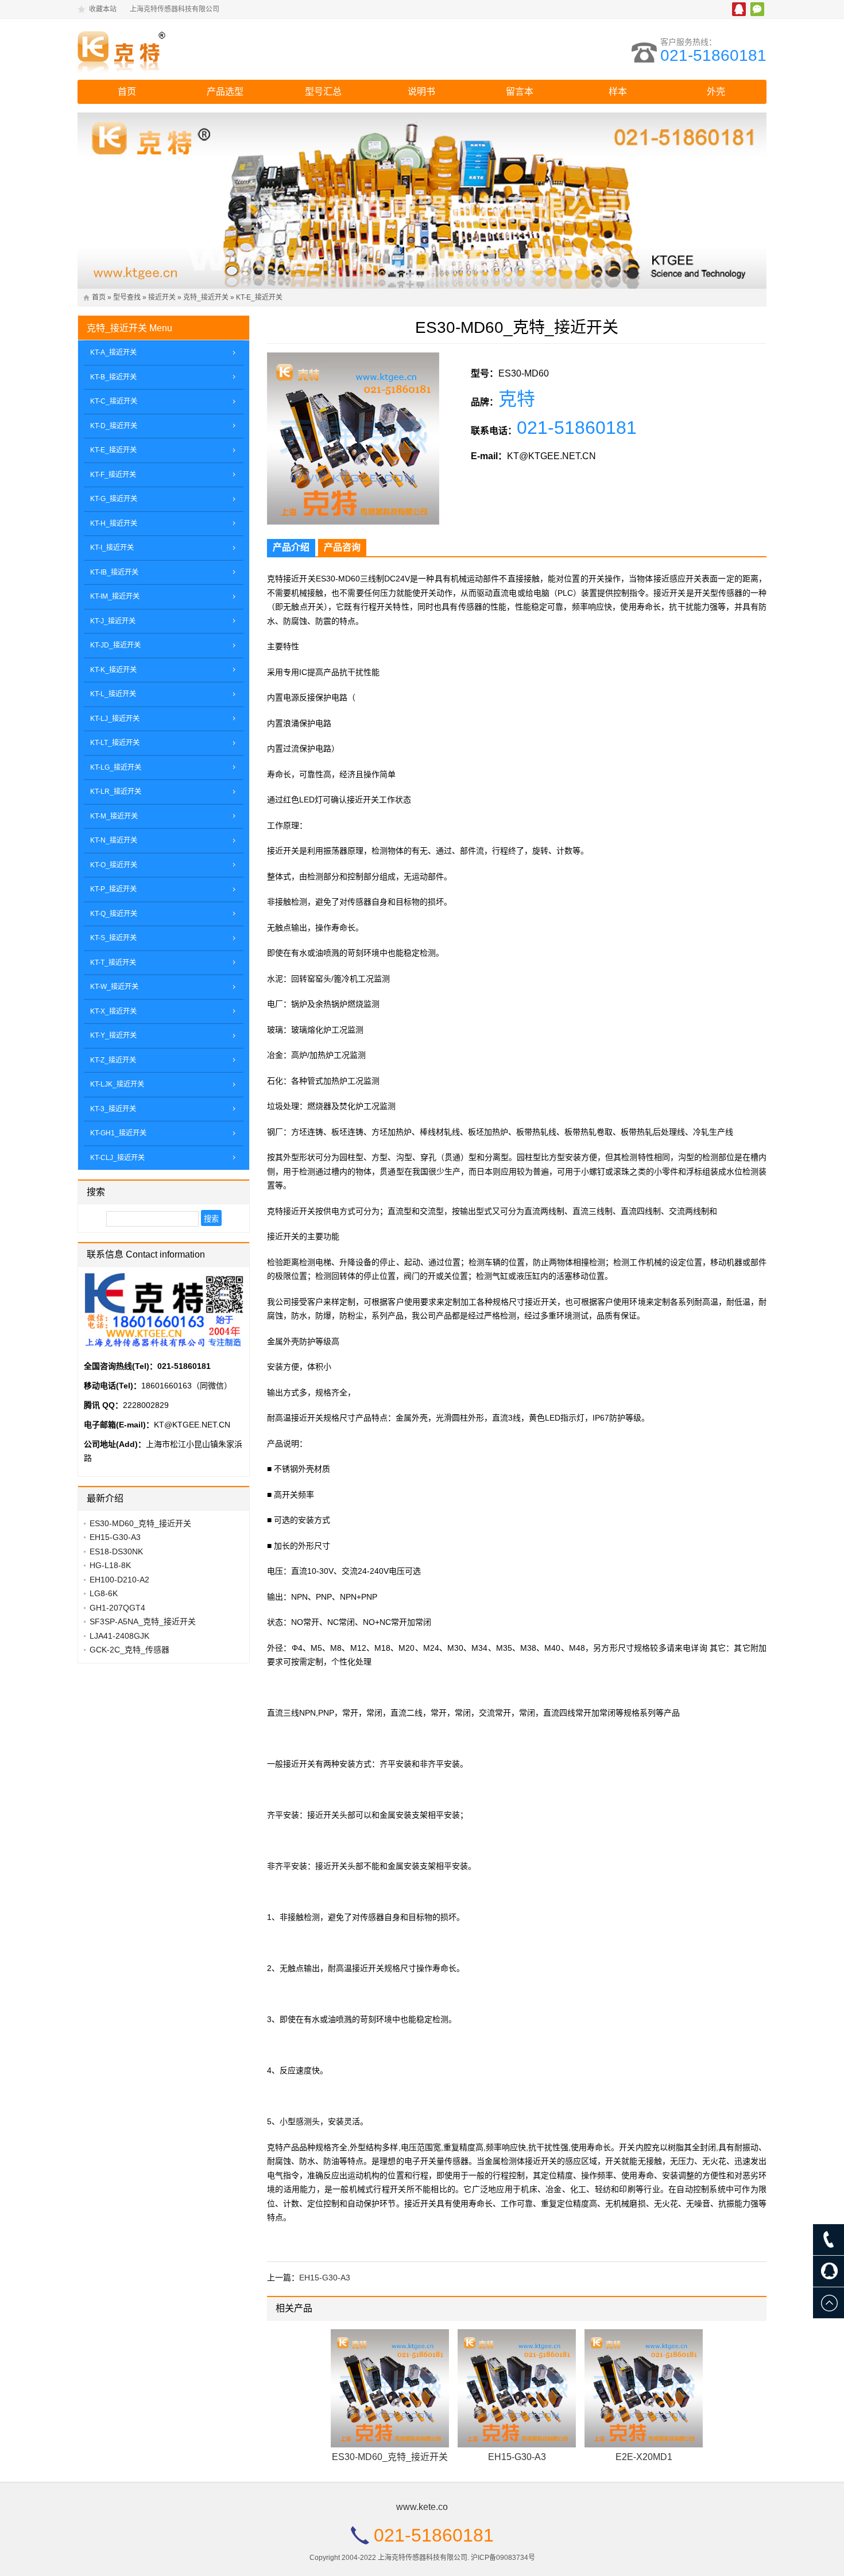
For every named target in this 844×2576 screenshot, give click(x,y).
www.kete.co (422, 2507)
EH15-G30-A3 (325, 2278)
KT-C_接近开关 (114, 401)
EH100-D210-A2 (119, 1580)
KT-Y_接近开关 (113, 1035)
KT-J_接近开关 (113, 621)
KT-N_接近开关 (114, 840)
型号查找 (127, 297)
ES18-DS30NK (116, 1551)
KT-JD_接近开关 (115, 645)
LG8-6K (104, 1593)
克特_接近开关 (206, 297)
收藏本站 (103, 9)
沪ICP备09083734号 (503, 2558)
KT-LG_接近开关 (116, 767)
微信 (757, 9)
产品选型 (225, 92)
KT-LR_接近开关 (116, 792)
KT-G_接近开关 (114, 499)
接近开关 (162, 297)
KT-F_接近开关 (113, 475)
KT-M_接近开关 (114, 816)
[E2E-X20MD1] (644, 2388)
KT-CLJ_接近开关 (117, 1158)
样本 (618, 92)
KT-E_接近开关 (259, 297)
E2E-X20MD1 (644, 2457)
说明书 (421, 92)
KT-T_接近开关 (113, 963)
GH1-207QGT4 (117, 1608)
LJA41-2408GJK (119, 1636)
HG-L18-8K (110, 1565)
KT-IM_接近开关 (115, 596)
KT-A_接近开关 (113, 352)
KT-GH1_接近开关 (118, 1133)
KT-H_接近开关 (114, 523)
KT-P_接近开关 (113, 889)
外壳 (716, 92)
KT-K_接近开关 (113, 670)
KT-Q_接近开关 (114, 914)
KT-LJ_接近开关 (115, 719)
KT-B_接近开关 (113, 377)
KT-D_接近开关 (114, 426)
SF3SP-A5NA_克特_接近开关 (143, 1621)
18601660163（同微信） (187, 1386)
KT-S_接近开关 (113, 938)
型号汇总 (323, 92)
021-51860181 (713, 55)
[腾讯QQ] (828, 2271)
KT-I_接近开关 (112, 548)
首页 (127, 92)
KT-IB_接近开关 (114, 572)
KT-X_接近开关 (113, 1011)
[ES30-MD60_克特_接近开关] (390, 2388)
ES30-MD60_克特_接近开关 (390, 2457)
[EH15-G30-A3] (517, 2388)
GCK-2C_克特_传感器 (129, 1650)
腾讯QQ (739, 9)
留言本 (520, 92)
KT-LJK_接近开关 (117, 1084)
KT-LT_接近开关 (115, 743)
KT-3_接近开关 (113, 1109)
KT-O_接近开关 (114, 865)
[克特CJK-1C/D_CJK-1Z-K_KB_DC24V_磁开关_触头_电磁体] (178, 49)
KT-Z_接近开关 (113, 1060)
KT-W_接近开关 (114, 987)
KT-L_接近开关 (113, 694)
